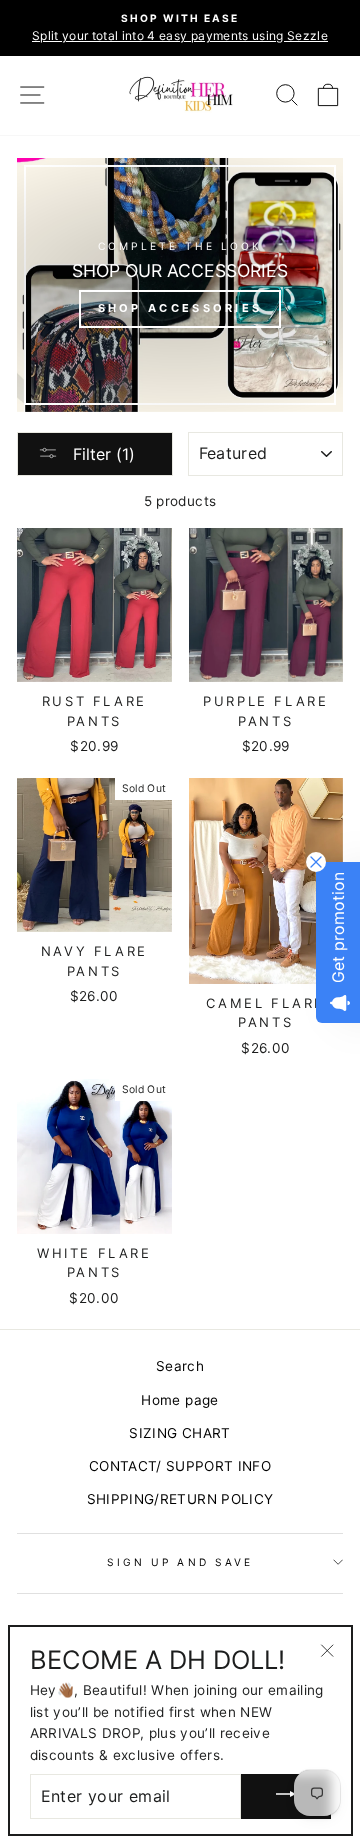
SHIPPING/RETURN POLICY (180, 1499)
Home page (179, 1400)
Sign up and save (180, 1562)
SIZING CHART (179, 1433)
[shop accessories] (180, 285)
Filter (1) (101, 454)
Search (180, 1366)
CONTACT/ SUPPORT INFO (180, 1466)
